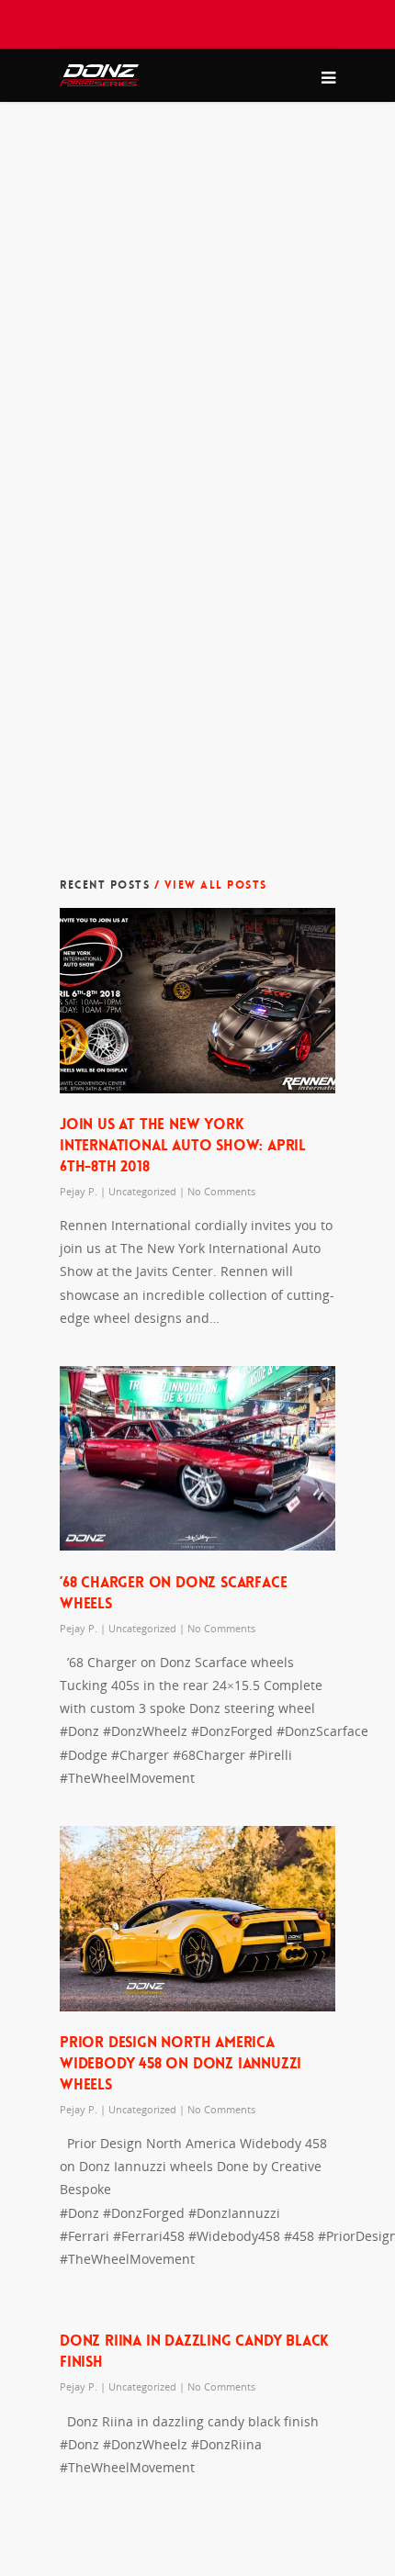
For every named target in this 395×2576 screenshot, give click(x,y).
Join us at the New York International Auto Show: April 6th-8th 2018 (183, 1145)
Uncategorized (142, 1191)
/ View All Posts (209, 885)
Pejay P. (79, 1191)
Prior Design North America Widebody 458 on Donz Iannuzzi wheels (181, 2063)
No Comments (221, 1191)
